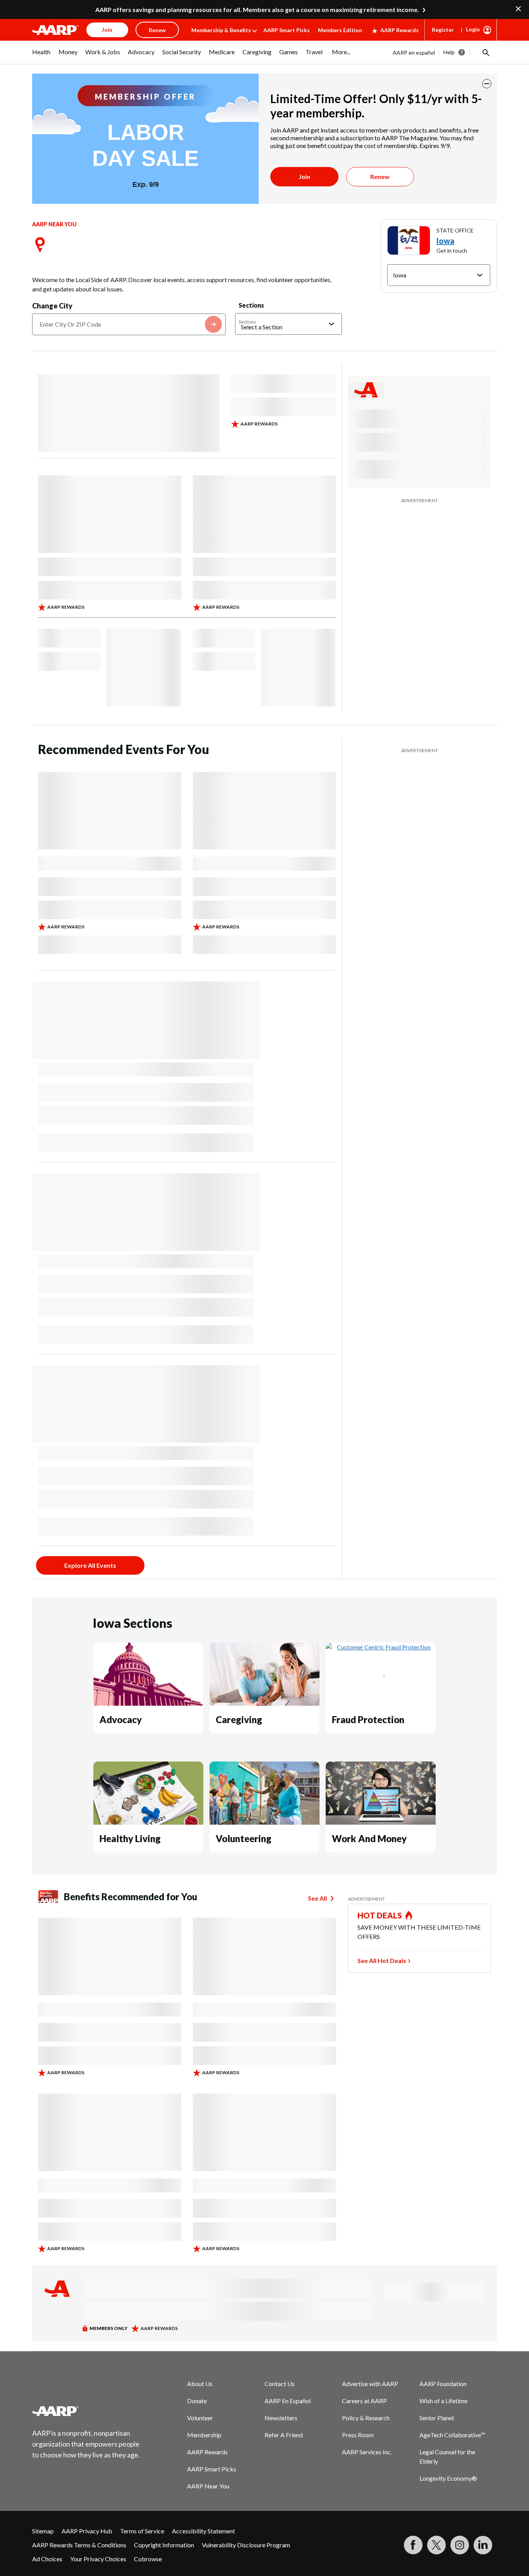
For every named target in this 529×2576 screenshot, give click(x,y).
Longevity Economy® (448, 2478)
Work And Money (369, 1838)
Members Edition (340, 30)
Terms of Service (142, 2531)
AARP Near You (208, 2486)
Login (473, 29)
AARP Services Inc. (367, 2452)
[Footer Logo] (86, 2411)
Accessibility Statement (204, 2531)
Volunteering (244, 1838)
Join (304, 176)
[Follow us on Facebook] (413, 2545)
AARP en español (414, 53)
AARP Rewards (399, 30)
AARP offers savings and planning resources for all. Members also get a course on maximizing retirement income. (257, 9)
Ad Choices (47, 2559)
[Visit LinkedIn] (483, 2545)
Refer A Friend (284, 2435)
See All (317, 1898)
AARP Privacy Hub (87, 2531)
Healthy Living (130, 1838)
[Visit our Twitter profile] (436, 2545)
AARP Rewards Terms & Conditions (79, 2545)
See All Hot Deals (382, 1960)
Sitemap (43, 2531)
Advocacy (121, 1719)
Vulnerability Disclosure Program (246, 2545)
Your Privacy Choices (98, 2559)
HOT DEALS (380, 1915)
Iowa (445, 241)
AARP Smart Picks (287, 30)
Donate (197, 2401)
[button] (485, 52)
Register (443, 30)
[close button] (487, 84)
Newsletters (281, 2418)
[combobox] (129, 324)
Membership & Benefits (221, 30)
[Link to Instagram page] (460, 2545)
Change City (52, 306)
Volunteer (200, 2418)
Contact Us (280, 2384)
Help (449, 52)
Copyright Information (164, 2545)
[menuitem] (41, 56)
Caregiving (239, 1719)
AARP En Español (288, 2401)
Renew (380, 176)
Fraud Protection (368, 1719)
